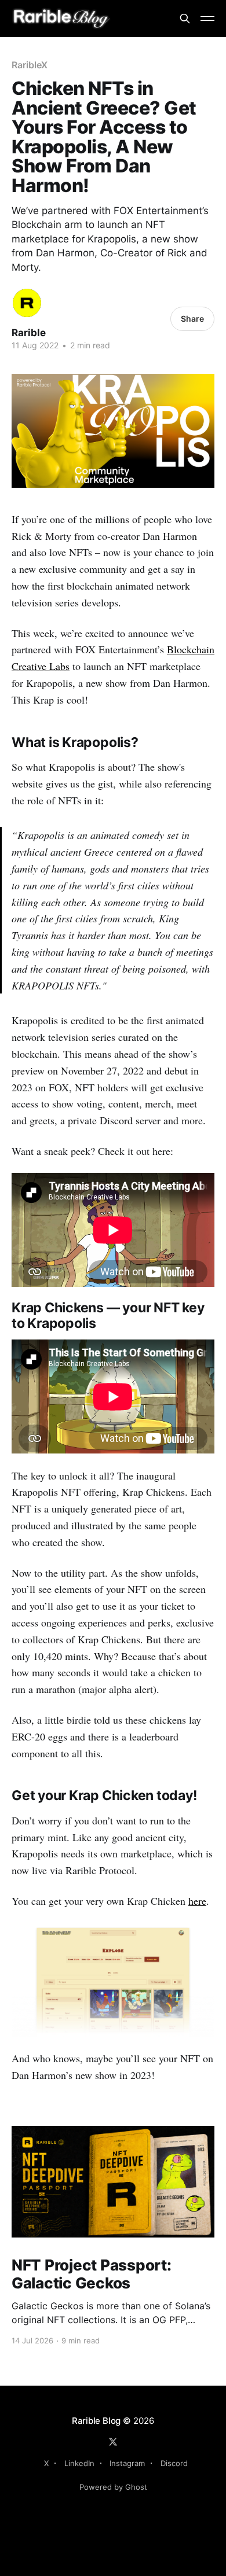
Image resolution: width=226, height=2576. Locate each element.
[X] (113, 2442)
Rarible (29, 333)
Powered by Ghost (113, 2487)
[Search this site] (185, 19)
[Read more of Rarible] (27, 303)
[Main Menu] (207, 19)
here (197, 1901)
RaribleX (30, 65)
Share (192, 319)
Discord (174, 2463)
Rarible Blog (96, 2421)
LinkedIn (79, 2463)
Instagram (127, 2463)
